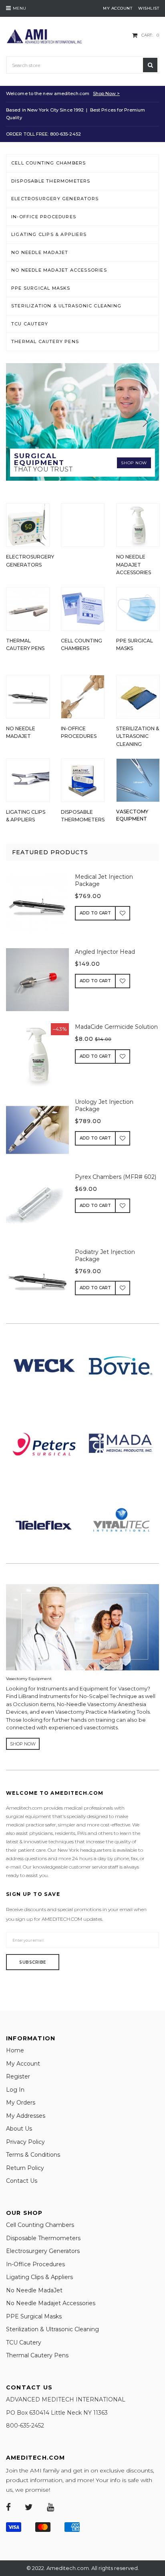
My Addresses (26, 2116)
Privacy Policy (25, 2142)
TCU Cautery (30, 324)
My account (118, 8)
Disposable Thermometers (51, 181)
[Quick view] (44, 909)
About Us (19, 2129)
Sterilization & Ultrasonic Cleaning (66, 306)
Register (18, 2076)
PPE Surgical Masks (34, 2316)
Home (15, 2050)
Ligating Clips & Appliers (49, 234)
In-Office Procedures (44, 217)
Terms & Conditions (33, 2155)
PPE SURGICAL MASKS (41, 288)
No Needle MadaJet (40, 252)
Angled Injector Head (105, 952)
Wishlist (149, 8)
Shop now (134, 463)
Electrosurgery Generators (55, 199)
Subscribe (33, 1962)
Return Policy (25, 2168)
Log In (15, 2090)
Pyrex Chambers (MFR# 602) (116, 1177)
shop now (23, 1744)
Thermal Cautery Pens (45, 341)
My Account (23, 2064)
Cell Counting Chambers (48, 163)
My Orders (21, 2103)
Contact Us (22, 2181)
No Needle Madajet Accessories (59, 270)
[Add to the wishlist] (123, 913)
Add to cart (95, 913)
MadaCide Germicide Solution (116, 1027)
